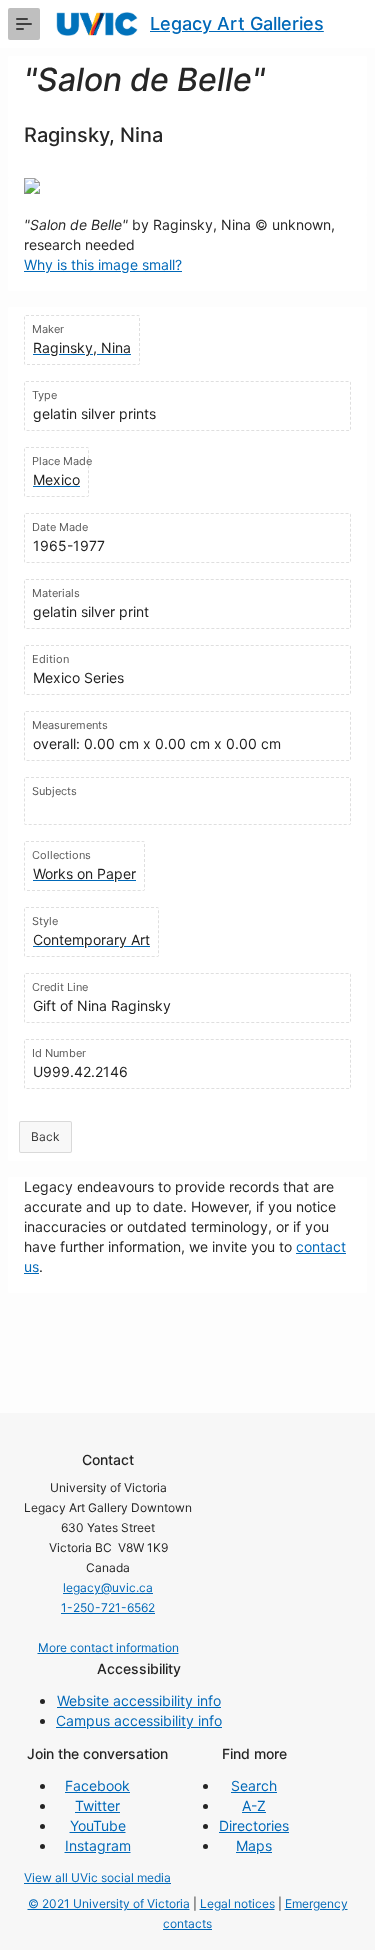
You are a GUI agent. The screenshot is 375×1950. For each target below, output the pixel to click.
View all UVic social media (97, 1877)
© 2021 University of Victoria (109, 1903)
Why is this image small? (103, 264)
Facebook (97, 1785)
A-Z (254, 1805)
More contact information (108, 1647)
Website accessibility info (139, 1700)
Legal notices (237, 1903)
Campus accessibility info (139, 1720)
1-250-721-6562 (108, 1607)
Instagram (98, 1845)
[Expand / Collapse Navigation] (24, 24)
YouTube (98, 1825)
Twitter (97, 1805)
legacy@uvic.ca (108, 1587)
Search (254, 1785)
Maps (254, 1845)
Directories (254, 1825)
